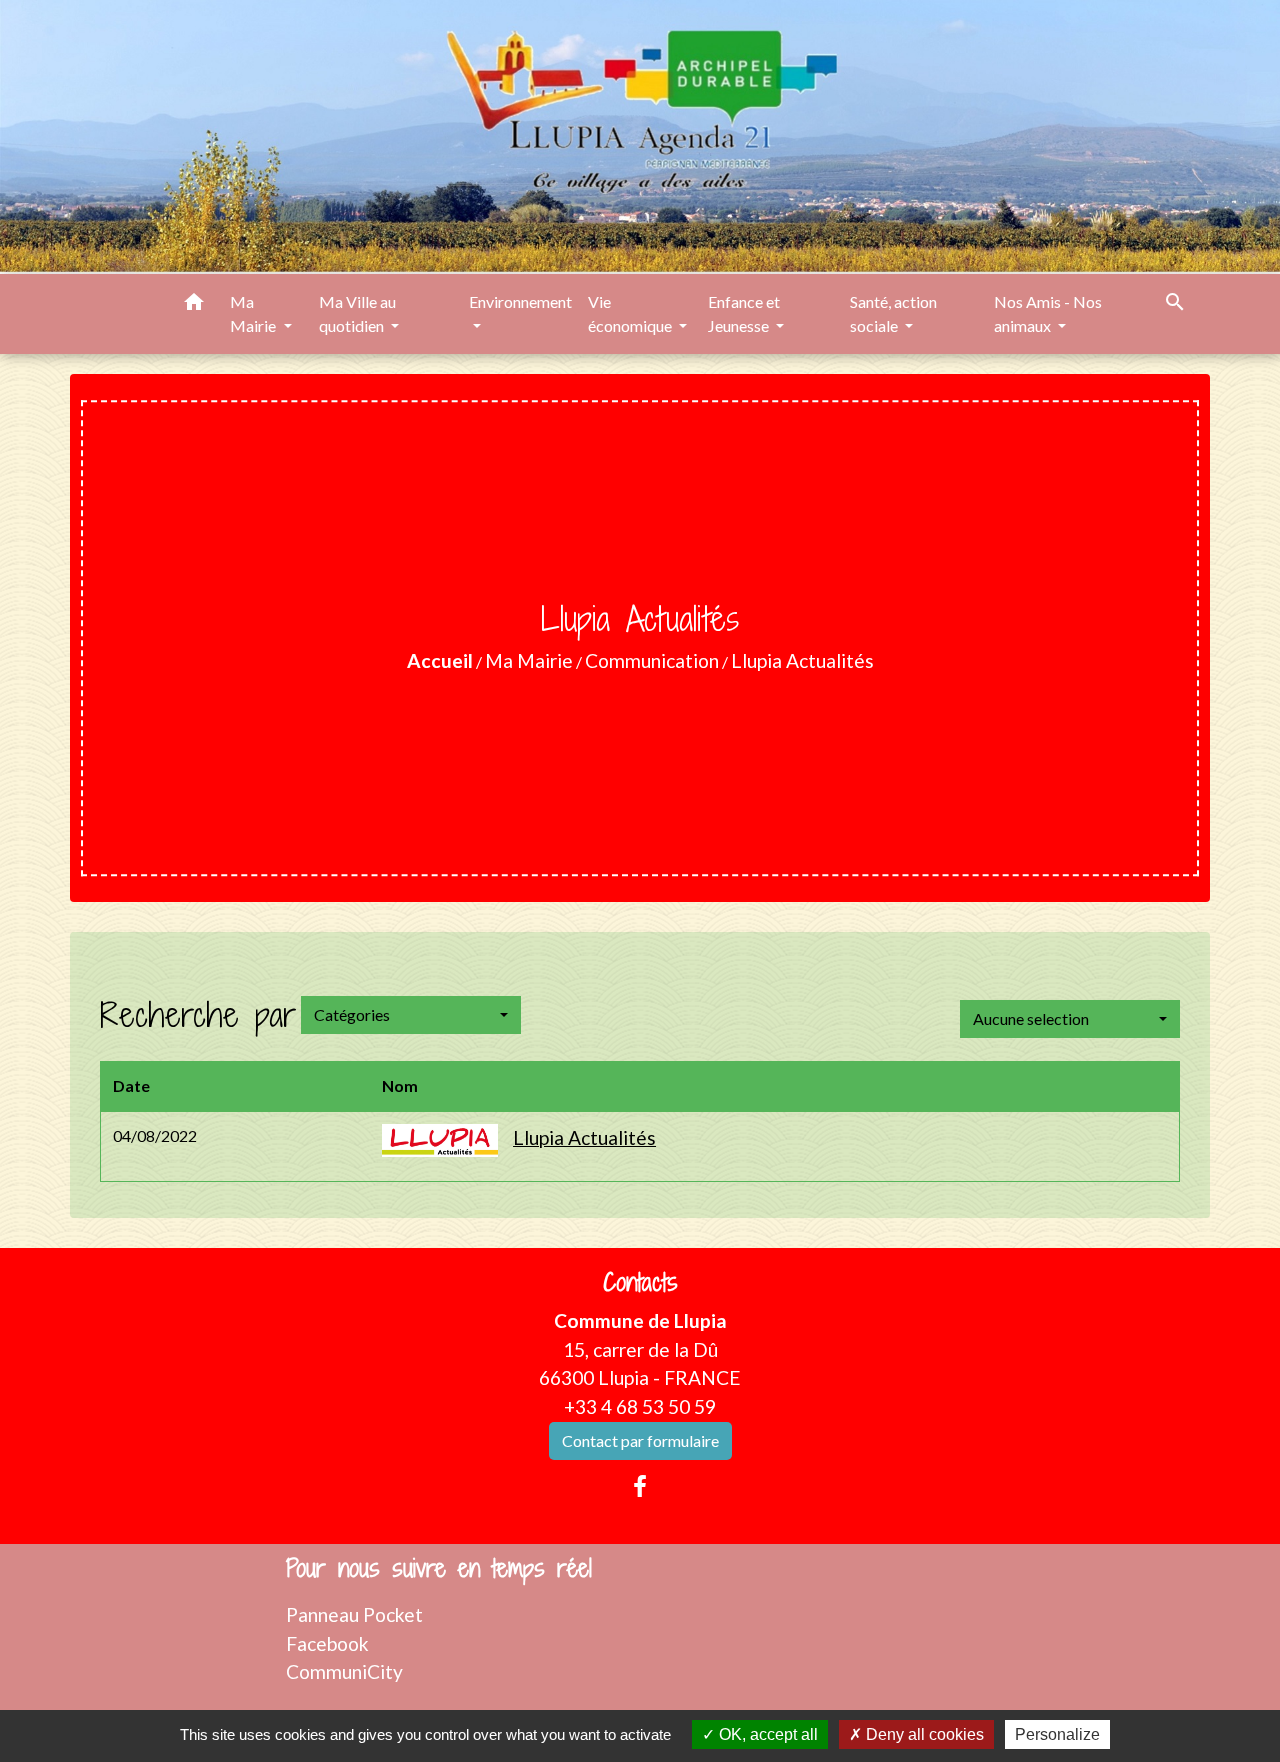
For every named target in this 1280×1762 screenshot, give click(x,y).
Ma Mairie (529, 660)
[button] (194, 305)
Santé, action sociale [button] (893, 313)
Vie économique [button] (631, 313)
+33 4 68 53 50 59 (640, 1406)
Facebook (327, 1643)
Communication (652, 660)
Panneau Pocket (354, 1614)
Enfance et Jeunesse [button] (744, 313)
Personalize (1057, 1734)
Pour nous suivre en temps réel (439, 1568)
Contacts (640, 1282)
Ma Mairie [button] (254, 313)
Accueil (440, 660)
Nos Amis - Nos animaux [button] (1048, 313)
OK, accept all (766, 1734)
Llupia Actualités (802, 660)
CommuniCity (344, 1671)
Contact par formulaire (640, 1440)
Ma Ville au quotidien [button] (357, 313)
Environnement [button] (520, 301)
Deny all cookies (923, 1734)
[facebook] (640, 1486)
